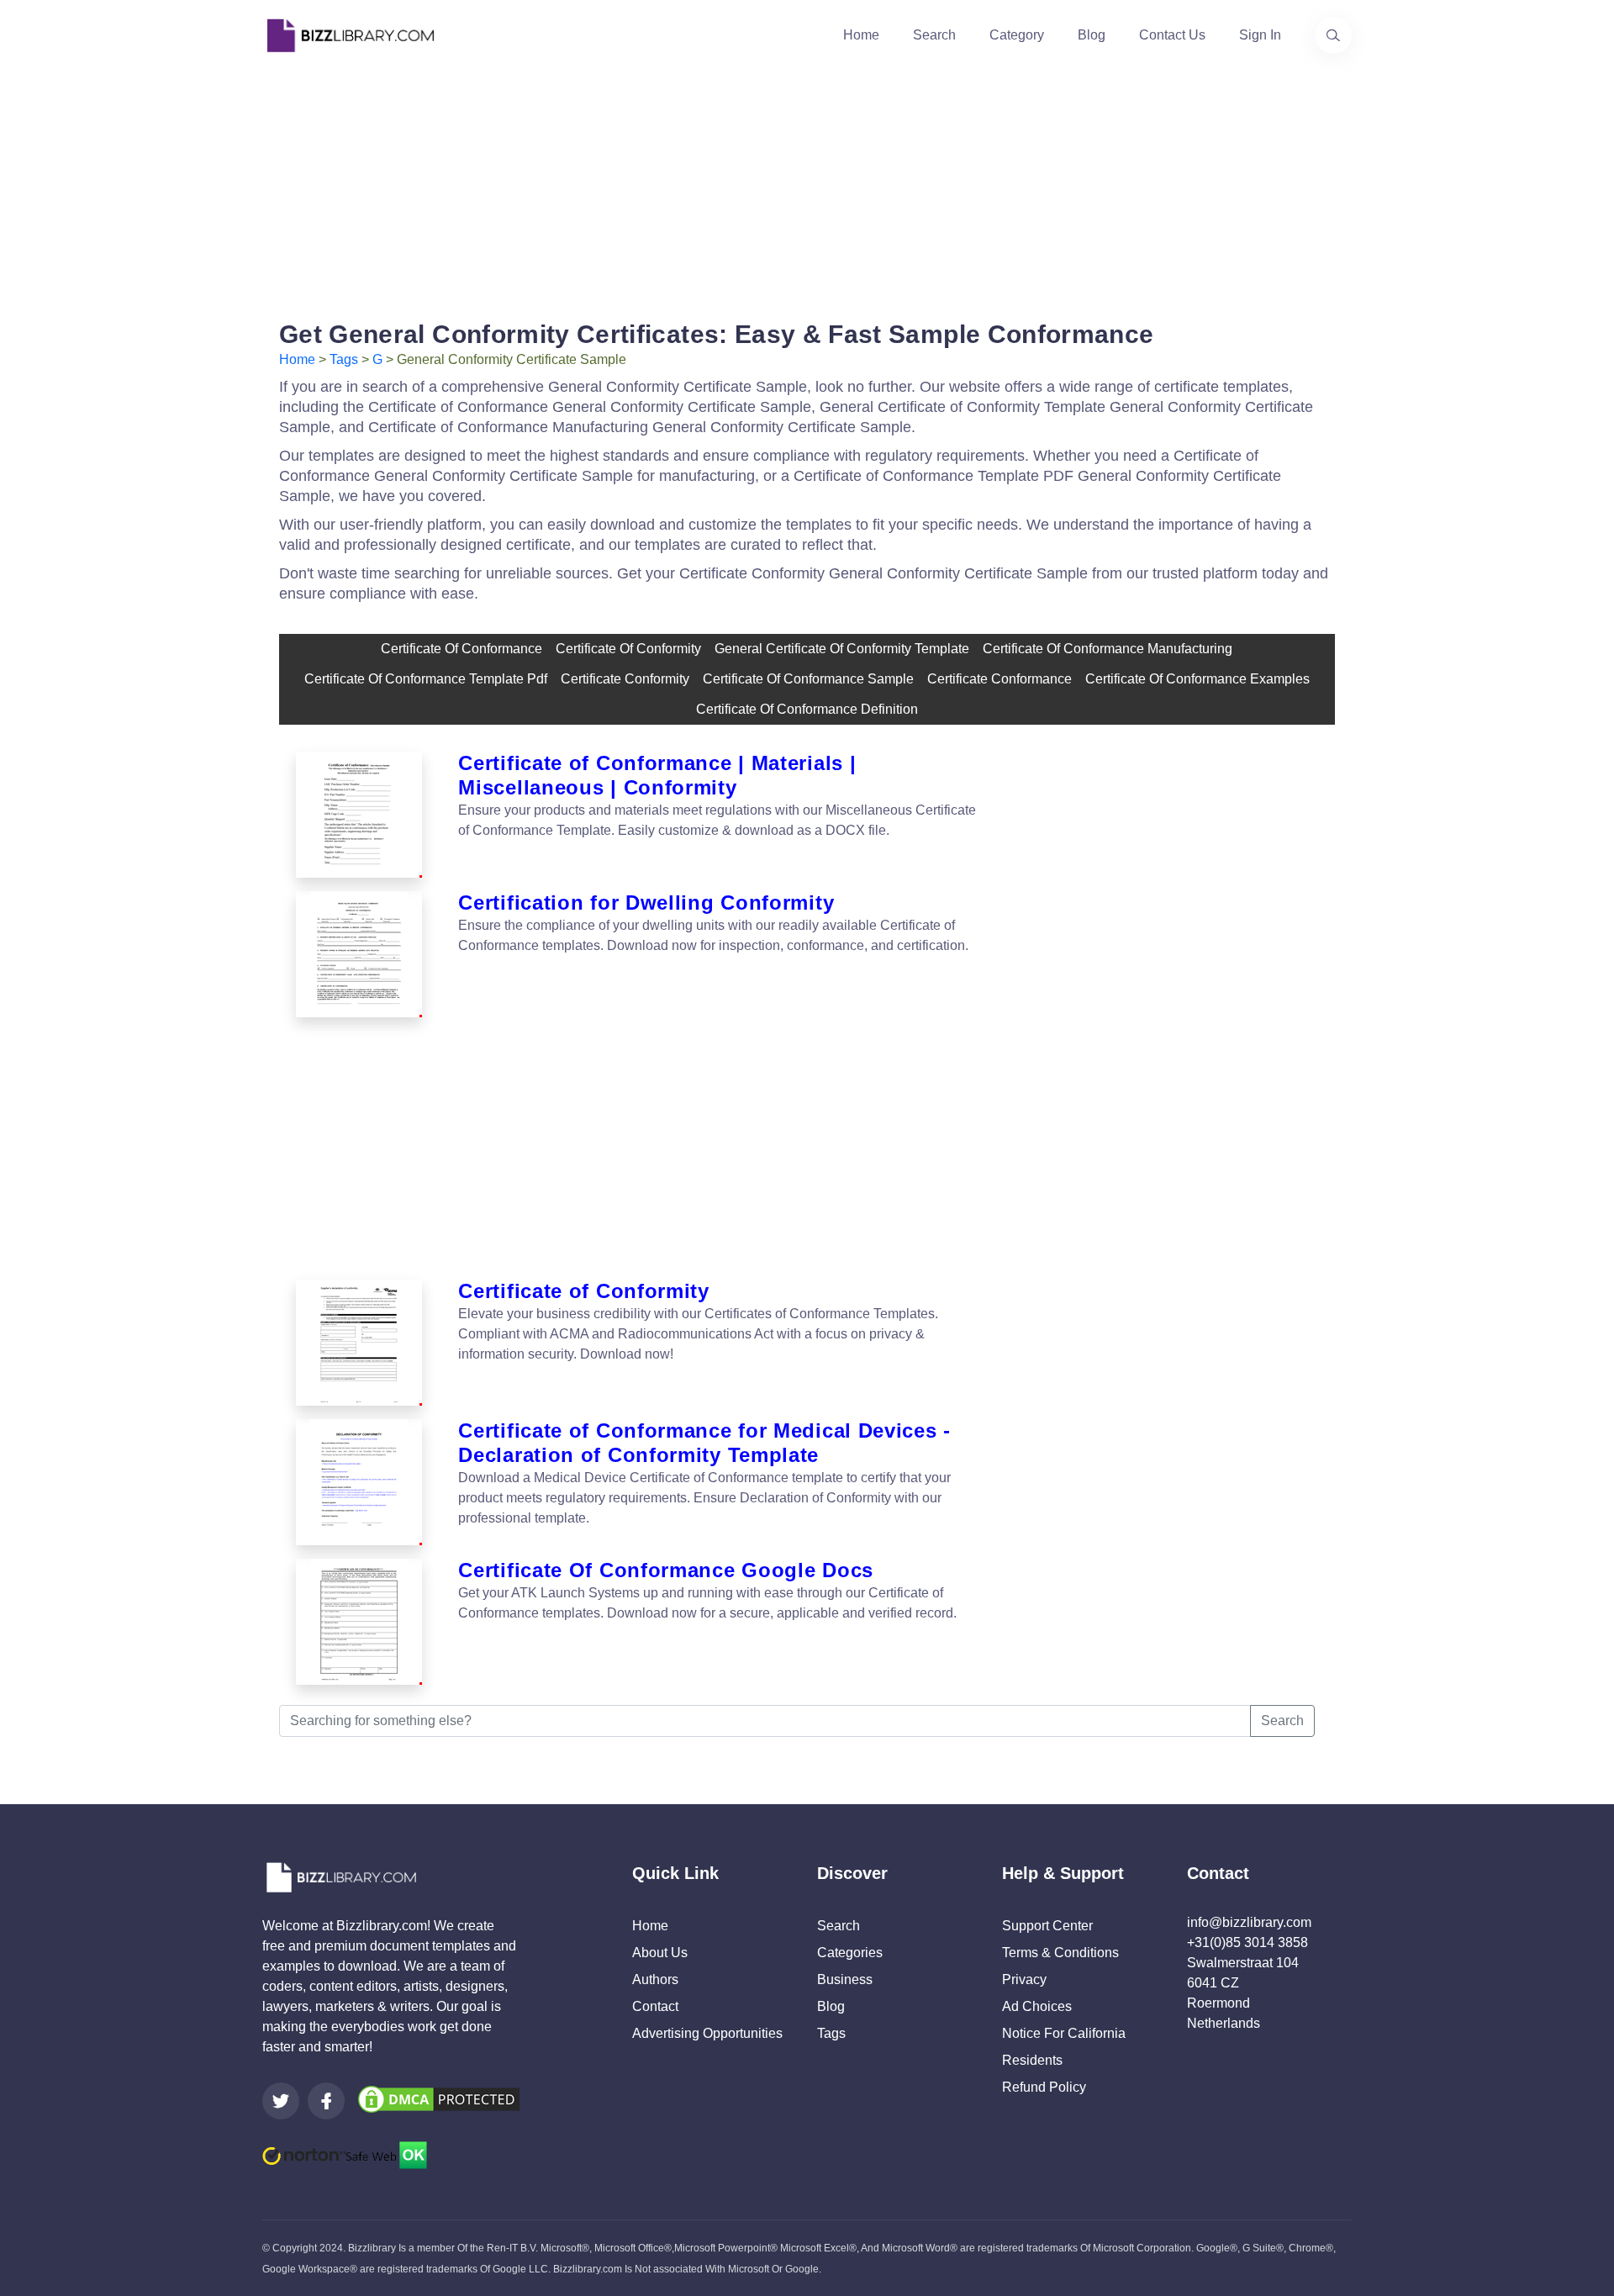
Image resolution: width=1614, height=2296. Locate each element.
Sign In (1260, 35)
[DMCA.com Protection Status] (439, 2098)
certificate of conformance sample (808, 679)
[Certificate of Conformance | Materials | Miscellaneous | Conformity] (359, 815)
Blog (1092, 35)
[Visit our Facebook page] (326, 2101)
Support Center (1047, 1926)
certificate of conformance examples (1197, 679)
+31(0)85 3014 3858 (1247, 1942)
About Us (660, 1953)
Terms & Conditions (1060, 1953)
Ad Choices (1037, 2006)
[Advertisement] (807, 188)
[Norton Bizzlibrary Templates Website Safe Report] (345, 2154)
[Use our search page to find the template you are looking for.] (1333, 35)
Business (845, 1979)
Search (934, 35)
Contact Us (1172, 35)
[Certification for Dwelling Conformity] (359, 954)
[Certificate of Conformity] (359, 1343)
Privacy (1024, 1979)
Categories (850, 1953)
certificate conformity (625, 679)
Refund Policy (1044, 2087)
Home (861, 35)
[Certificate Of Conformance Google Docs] (359, 1622)
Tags (344, 359)
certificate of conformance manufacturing (1108, 649)
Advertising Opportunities (707, 2033)
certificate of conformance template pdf (426, 679)
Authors (655, 1979)
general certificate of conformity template (842, 649)
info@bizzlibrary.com (1249, 1922)
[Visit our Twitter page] (281, 2101)
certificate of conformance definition (807, 709)
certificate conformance (1000, 679)
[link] (281, 2101)
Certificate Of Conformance (462, 649)
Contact (655, 2006)
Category (1017, 35)
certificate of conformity (628, 649)
